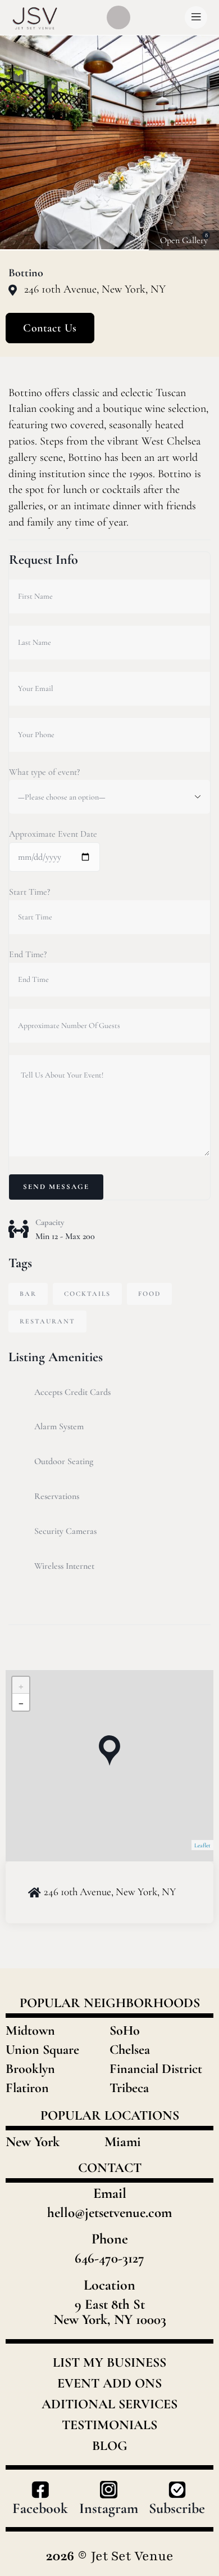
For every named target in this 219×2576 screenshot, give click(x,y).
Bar (28, 1294)
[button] (199, 143)
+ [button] (21, 1685)
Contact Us (50, 328)
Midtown (30, 2030)
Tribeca (129, 2088)
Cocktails (87, 1294)
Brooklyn (30, 2069)
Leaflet (202, 1845)
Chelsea (130, 2050)
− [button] (21, 1702)
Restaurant (47, 1321)
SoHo (125, 2030)
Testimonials (109, 2425)
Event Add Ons (109, 2384)
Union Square (42, 2050)
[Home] (35, 18)
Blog (110, 2446)
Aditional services (109, 2404)
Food (149, 1294)
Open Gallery (184, 240)
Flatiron (27, 2088)
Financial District (156, 2069)
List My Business (109, 2363)
